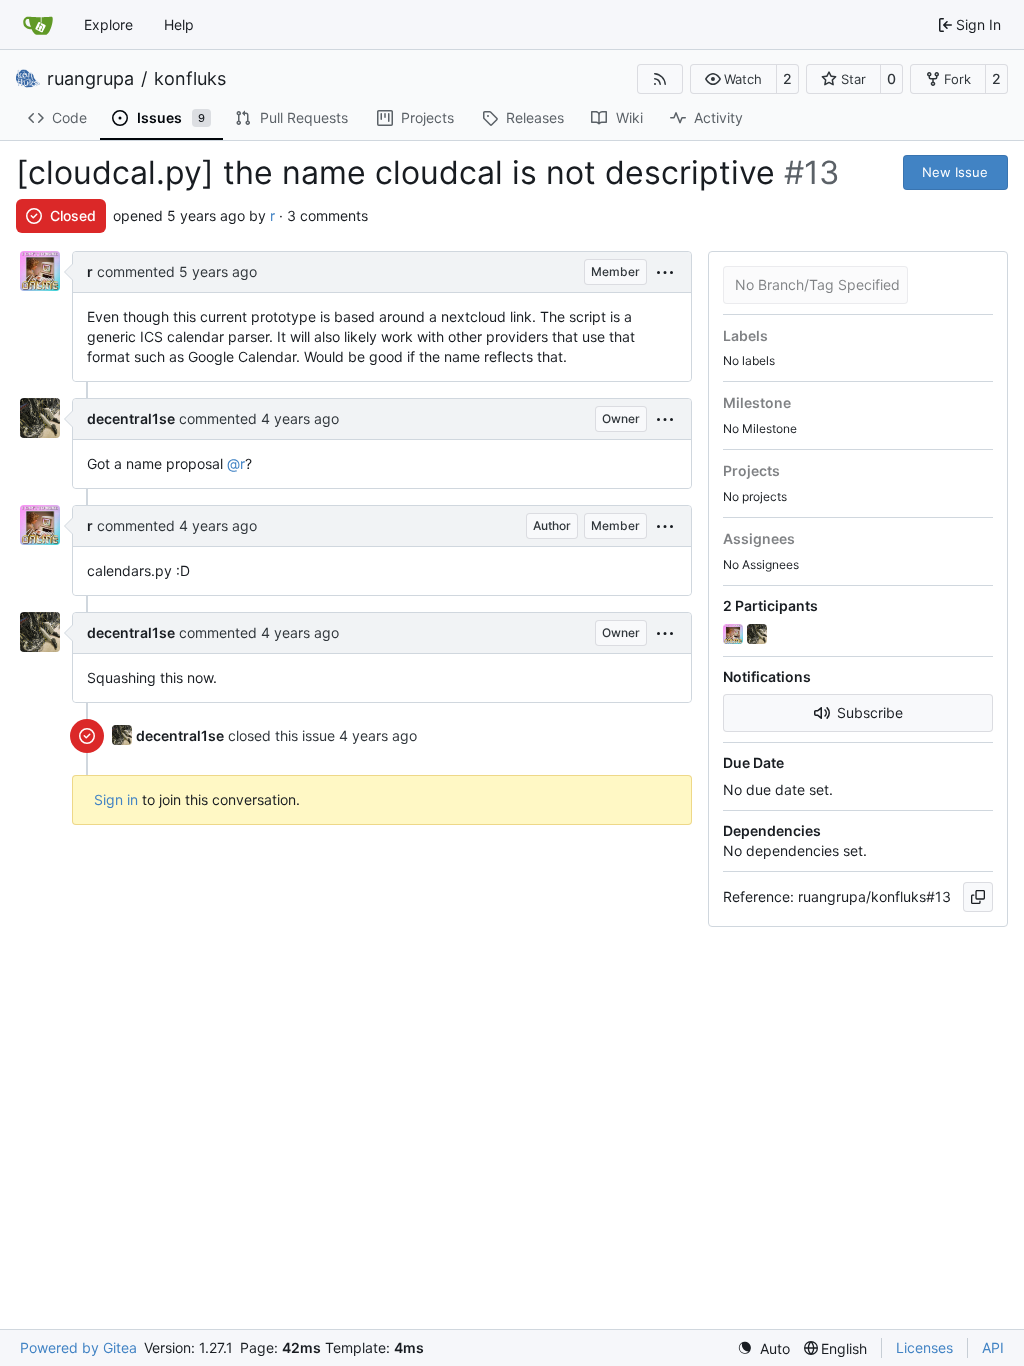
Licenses (924, 1347)
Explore (108, 24)
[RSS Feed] (660, 79)
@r (236, 463)
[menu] (665, 272)
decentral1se (131, 418)
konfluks (190, 79)
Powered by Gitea (78, 1347)
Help (179, 24)
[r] (735, 635)
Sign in (116, 799)
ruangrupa (90, 79)
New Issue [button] (955, 172)
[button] (733, 79)
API (993, 1347)
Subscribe (870, 712)
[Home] (38, 25)
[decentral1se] (759, 635)
